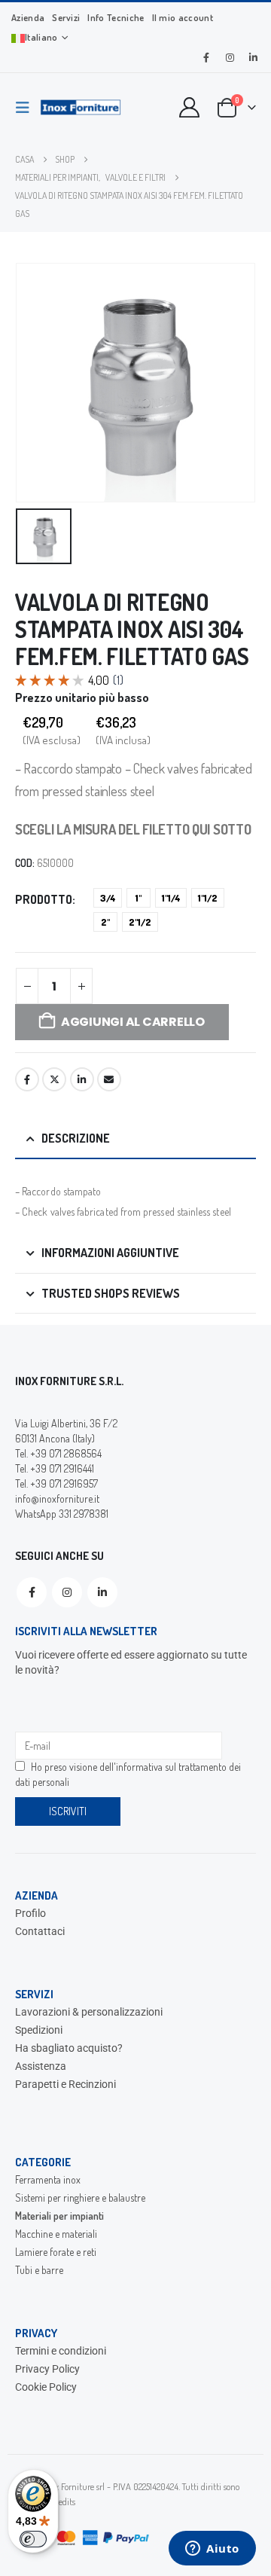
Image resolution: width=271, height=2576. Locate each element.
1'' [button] (139, 898)
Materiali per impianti (59, 2216)
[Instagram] (230, 57)
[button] (27, 107)
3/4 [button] (108, 898)
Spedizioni (39, 2030)
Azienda (28, 17)
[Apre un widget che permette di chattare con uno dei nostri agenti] (212, 2550)
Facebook (27, 1079)
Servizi (66, 17)
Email (109, 1079)
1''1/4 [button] (171, 898)
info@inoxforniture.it (57, 1499)
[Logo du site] (81, 107)
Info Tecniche (116, 17)
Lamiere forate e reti (56, 2252)
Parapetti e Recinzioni (65, 2084)
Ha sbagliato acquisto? (69, 2048)
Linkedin (102, 1592)
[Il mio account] (190, 107)
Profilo (30, 1913)
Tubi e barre (39, 2270)
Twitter (54, 1079)
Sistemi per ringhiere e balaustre (80, 2198)
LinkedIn (82, 1079)
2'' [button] (105, 922)
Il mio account (183, 17)
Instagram (67, 1592)
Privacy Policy (47, 2369)
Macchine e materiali (56, 2234)
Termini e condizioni (61, 2351)
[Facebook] (206, 57)
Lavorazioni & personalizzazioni (89, 2012)
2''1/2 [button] (140, 922)
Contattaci (40, 1931)
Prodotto (44, 899)
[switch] (33, 2539)
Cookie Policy (46, 2387)
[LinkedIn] (253, 57)
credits (64, 2501)
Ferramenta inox (48, 2179)
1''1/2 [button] (208, 898)
